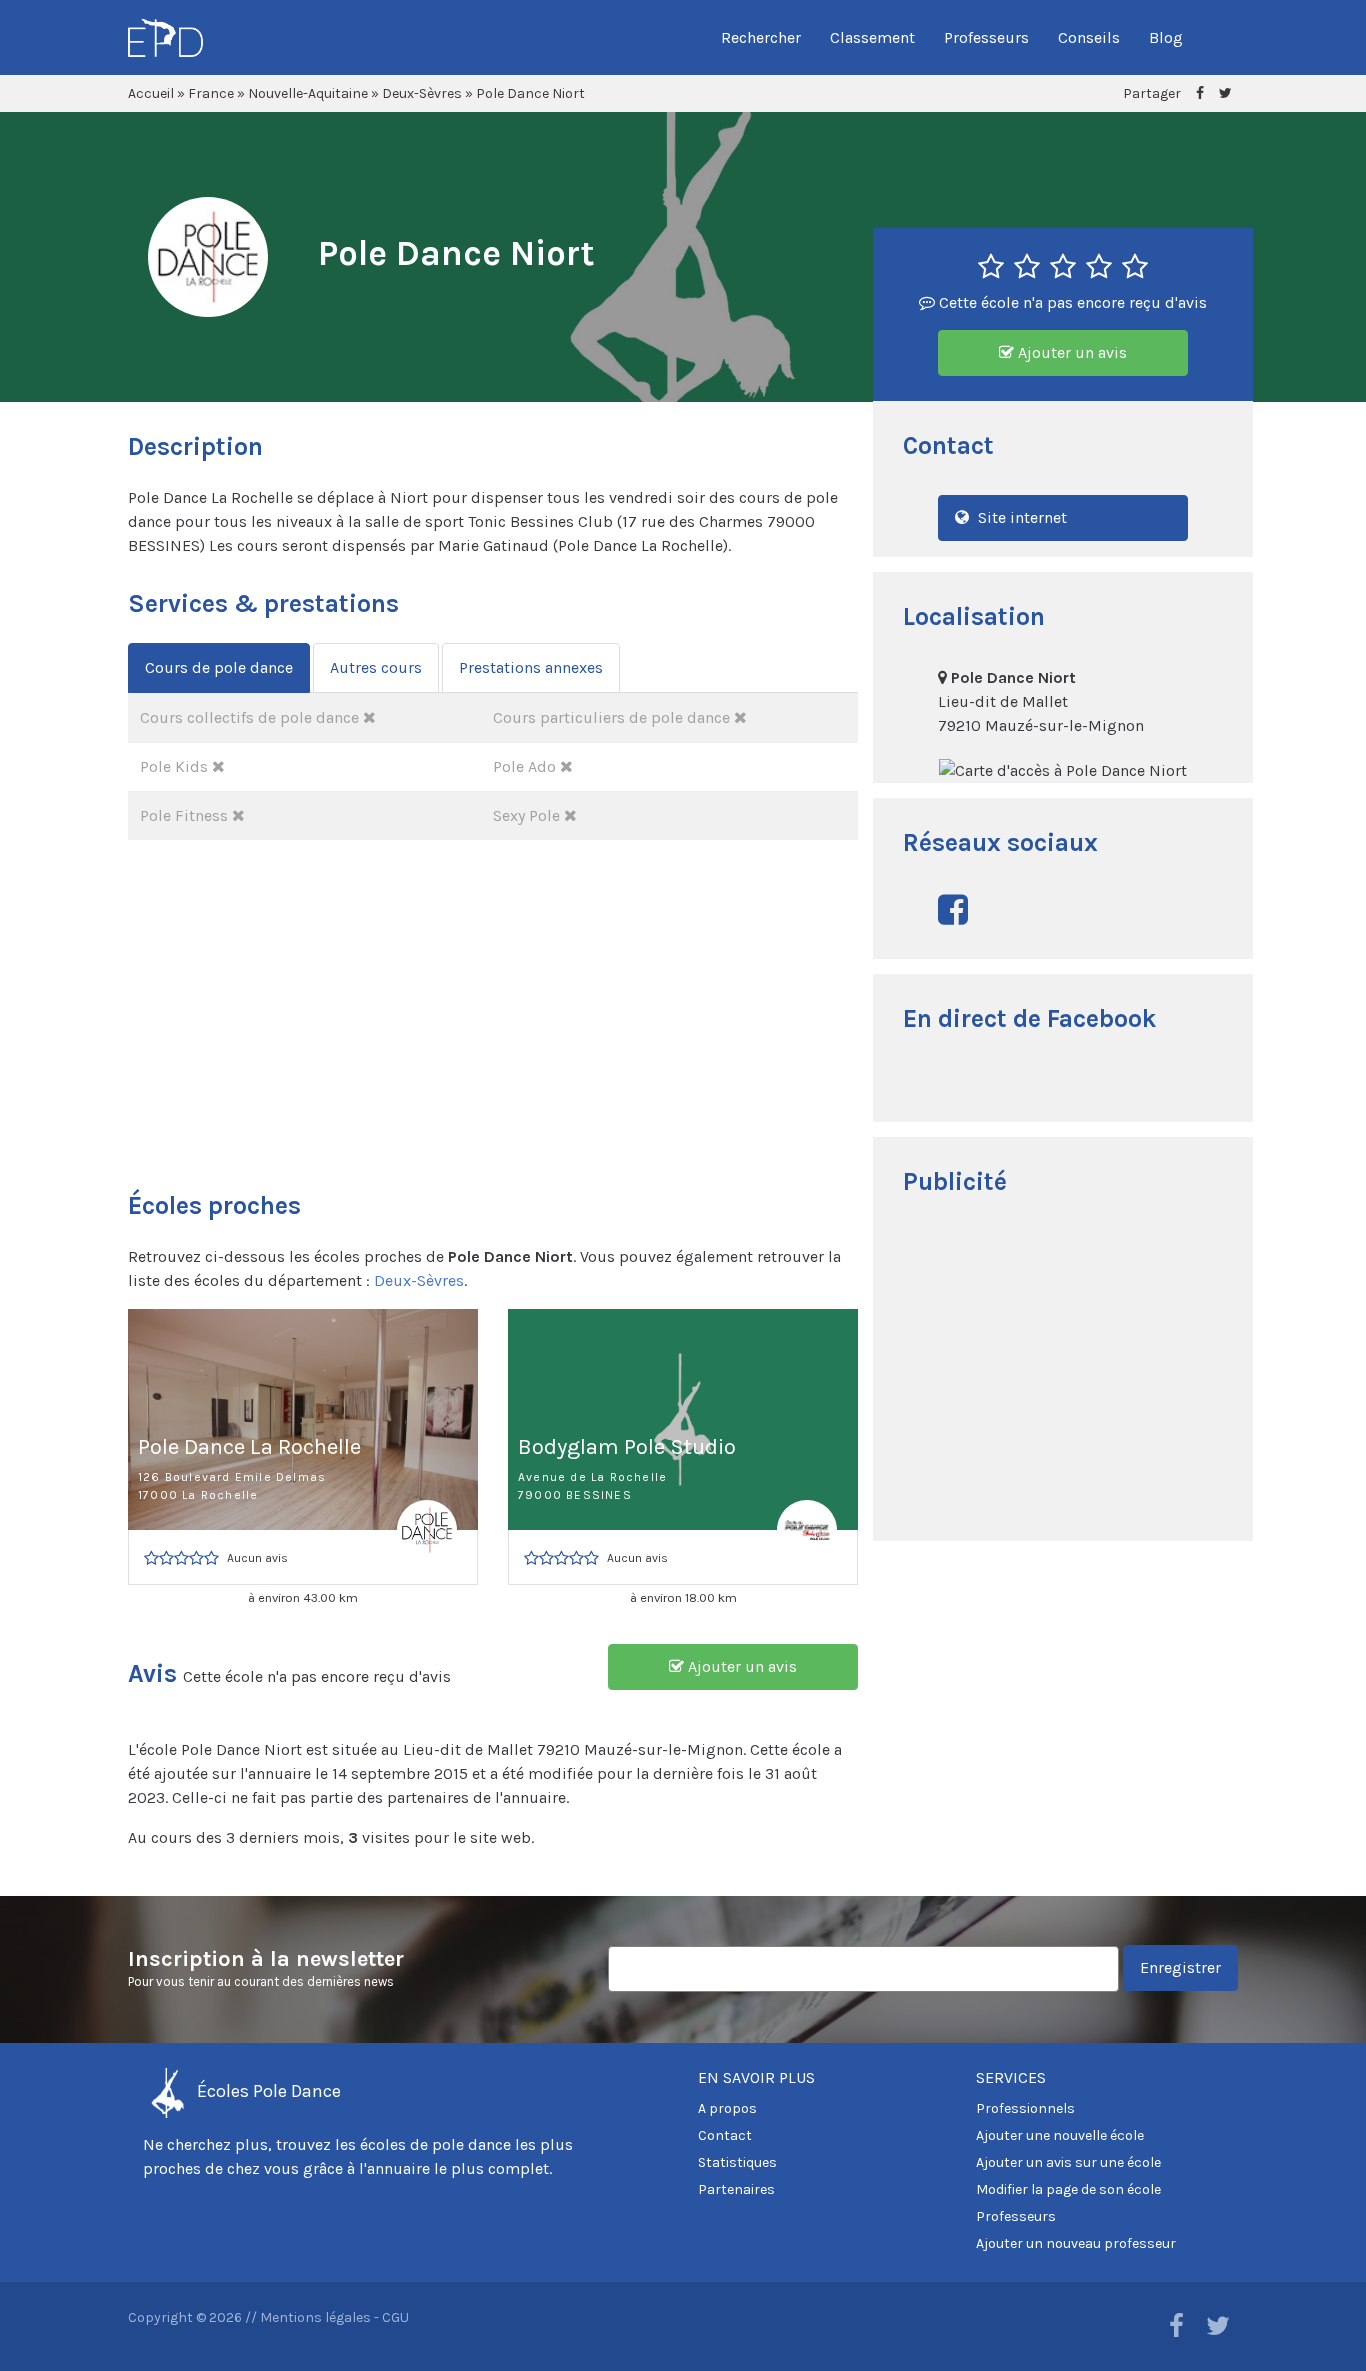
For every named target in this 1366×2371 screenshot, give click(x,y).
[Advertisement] (1063, 1371)
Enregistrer (1180, 1967)
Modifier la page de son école (1068, 2189)
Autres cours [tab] (376, 667)
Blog (1166, 37)
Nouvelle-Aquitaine (308, 93)
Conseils (1089, 37)
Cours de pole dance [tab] (219, 667)
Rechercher (761, 37)
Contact (725, 2135)
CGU (395, 2317)
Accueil (151, 93)
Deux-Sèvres (422, 93)
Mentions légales (315, 2317)
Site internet (1020, 517)
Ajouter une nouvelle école (1060, 2135)
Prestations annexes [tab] (531, 667)
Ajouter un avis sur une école (1068, 2162)
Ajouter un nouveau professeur (1076, 2243)
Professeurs (986, 37)
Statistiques (737, 2162)
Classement (872, 37)
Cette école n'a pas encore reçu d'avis (1071, 302)
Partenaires (736, 2189)
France (211, 93)
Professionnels (1025, 2108)
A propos (727, 2108)
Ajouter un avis (1070, 352)
